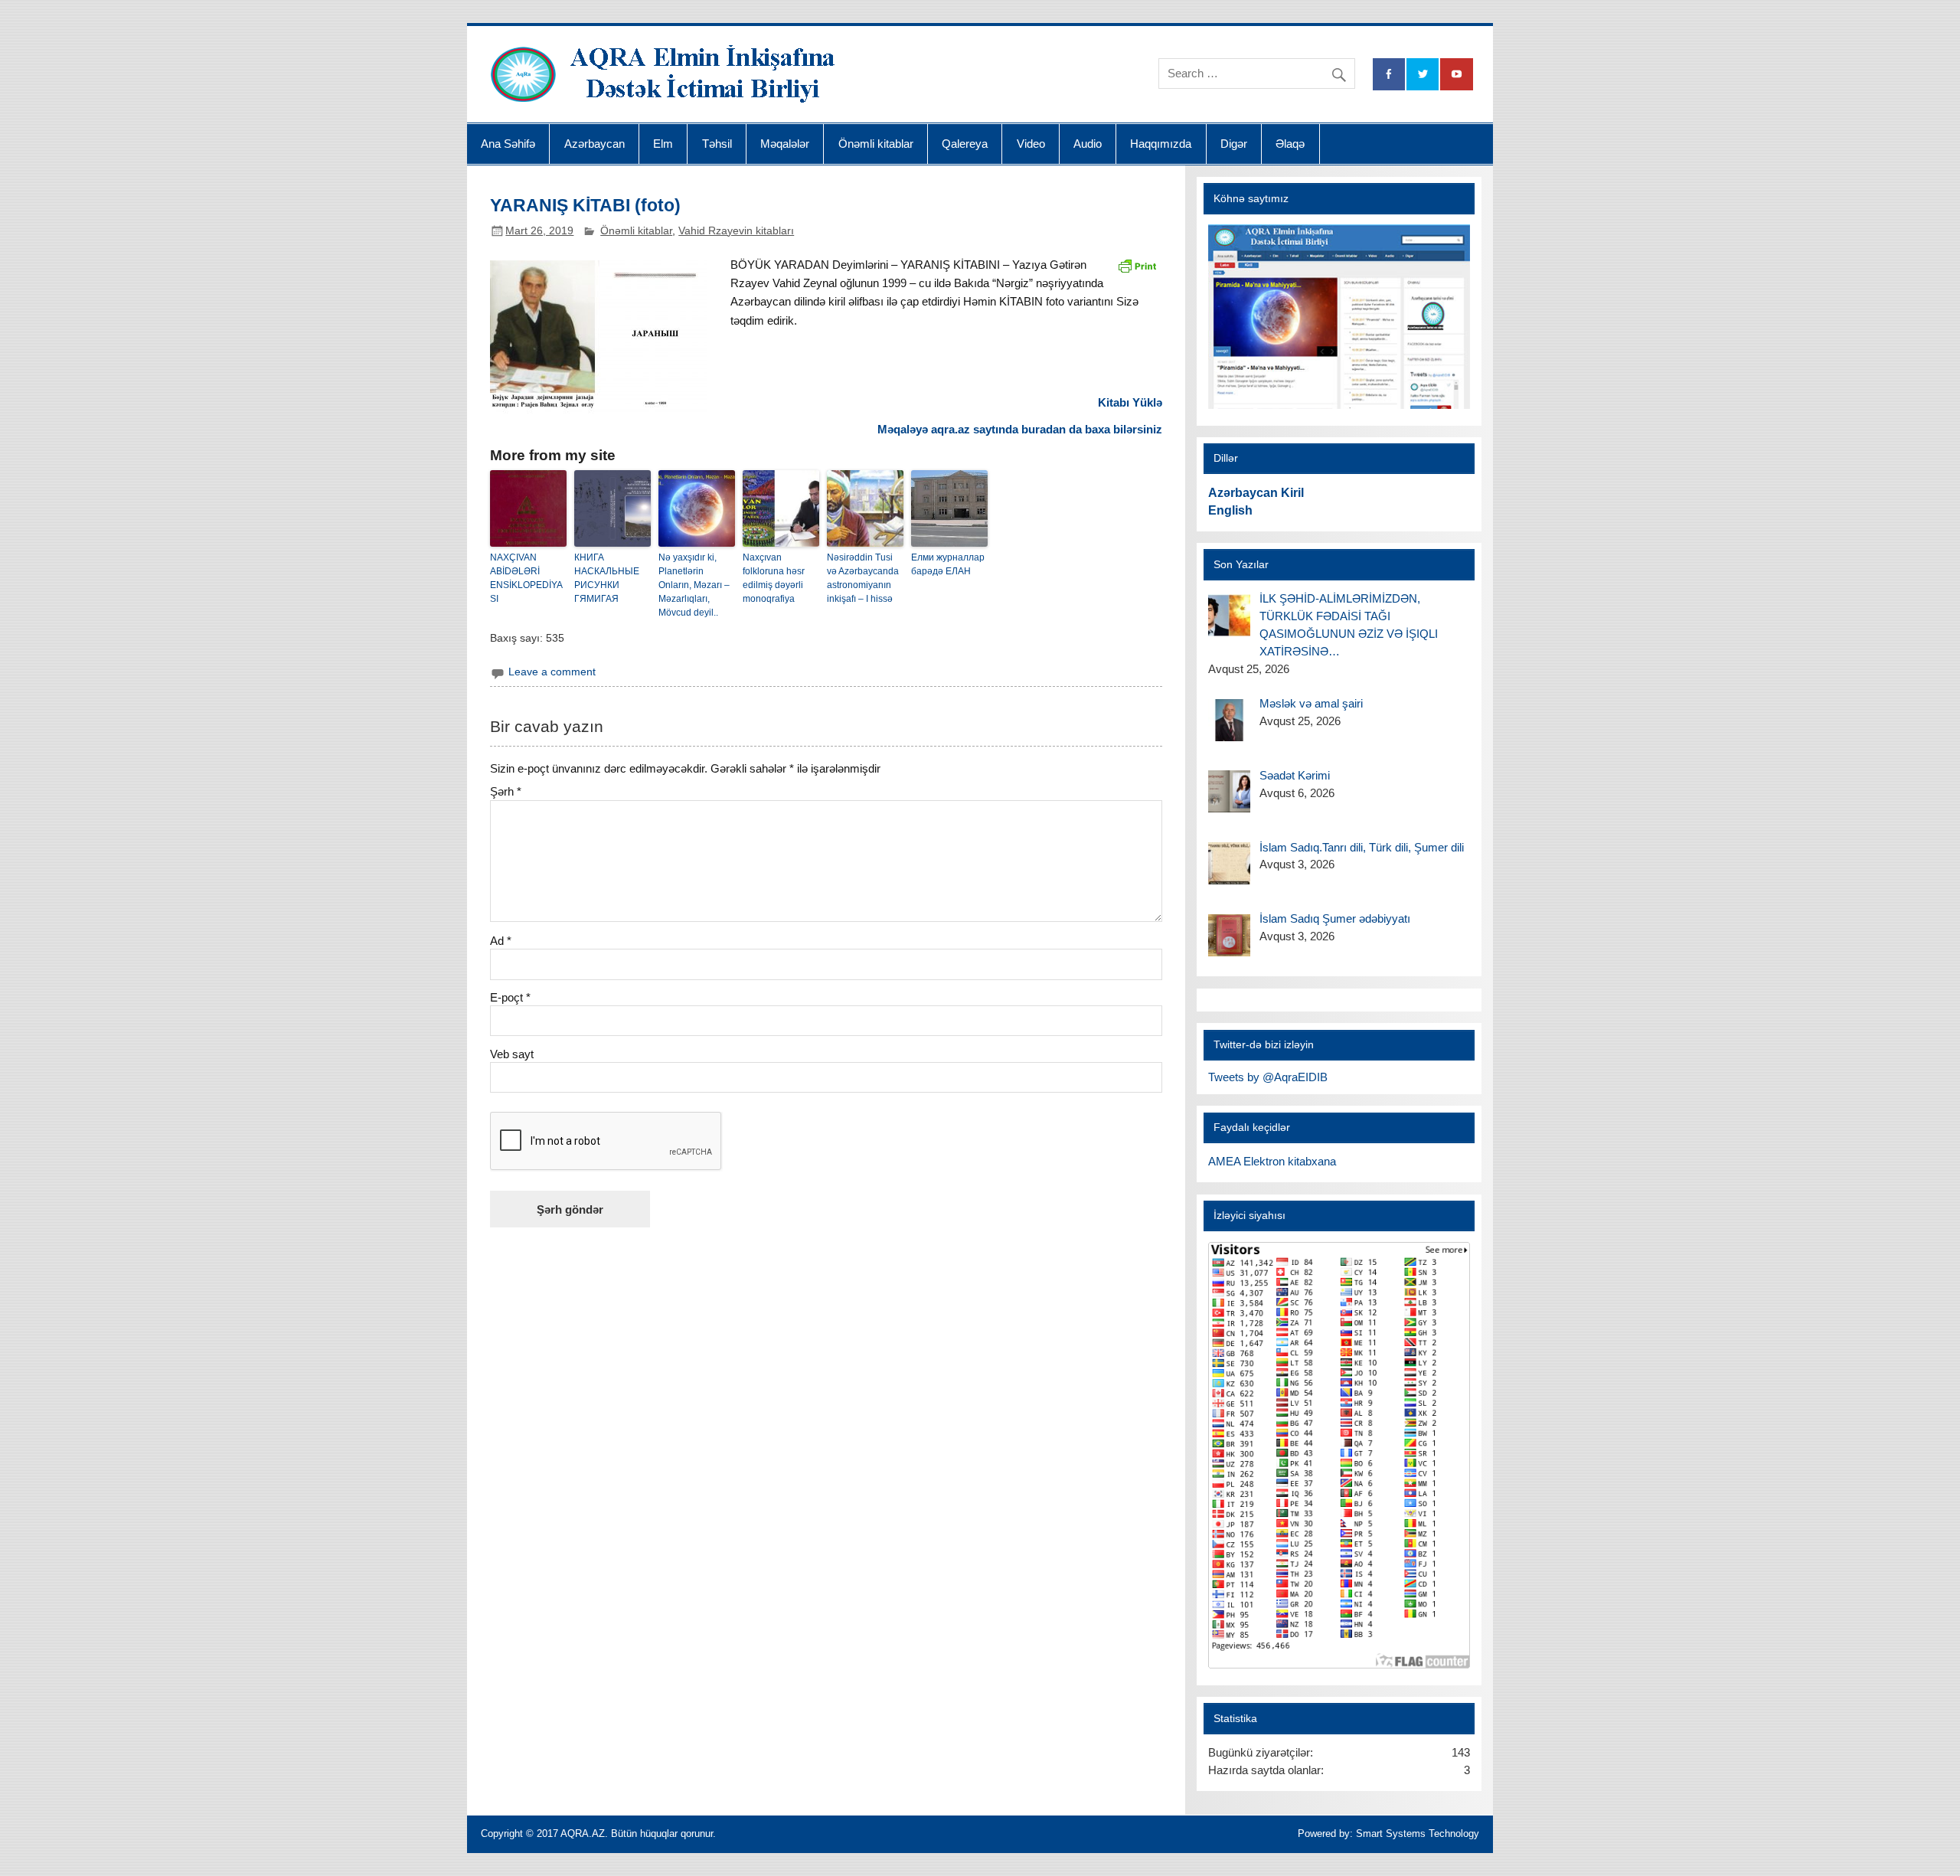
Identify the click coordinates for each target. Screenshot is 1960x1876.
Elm (663, 144)
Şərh (506, 791)
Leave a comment (552, 672)
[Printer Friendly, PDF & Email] (1137, 265)
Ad (501, 941)
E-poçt (510, 997)
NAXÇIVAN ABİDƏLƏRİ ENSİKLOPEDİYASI (526, 578)
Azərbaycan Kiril (1256, 493)
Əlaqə (1290, 144)
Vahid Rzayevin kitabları (736, 231)
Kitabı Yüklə (1130, 402)
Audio (1088, 144)
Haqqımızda (1161, 144)
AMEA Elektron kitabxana (1272, 1161)
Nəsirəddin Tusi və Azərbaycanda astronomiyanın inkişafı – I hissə (863, 578)
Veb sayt (512, 1054)
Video (1031, 144)
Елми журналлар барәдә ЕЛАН (948, 564)
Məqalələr (785, 144)
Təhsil (717, 144)
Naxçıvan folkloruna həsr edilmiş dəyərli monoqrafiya (774, 578)
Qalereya (965, 144)
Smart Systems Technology (1418, 1834)
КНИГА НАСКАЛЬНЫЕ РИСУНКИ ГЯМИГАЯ (607, 578)
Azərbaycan (595, 144)
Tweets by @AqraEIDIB (1268, 1077)
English (1230, 510)
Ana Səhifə (508, 144)
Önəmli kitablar (876, 144)
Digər (1234, 144)
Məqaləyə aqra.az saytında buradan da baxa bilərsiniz (1020, 429)
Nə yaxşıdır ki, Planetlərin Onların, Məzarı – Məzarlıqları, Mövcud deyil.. (694, 585)
